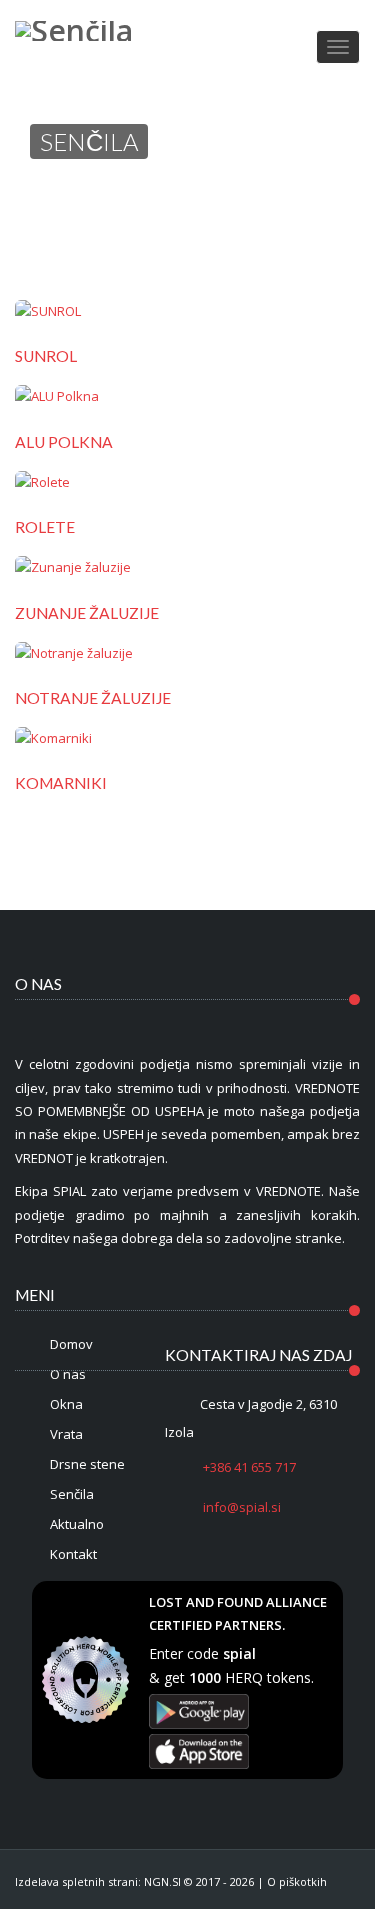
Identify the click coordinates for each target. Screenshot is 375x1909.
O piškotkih (297, 1881)
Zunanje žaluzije (87, 613)
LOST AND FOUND (206, 1602)
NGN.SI (162, 1881)
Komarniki (61, 783)
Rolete (45, 527)
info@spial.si (240, 1507)
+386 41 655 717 (248, 1467)
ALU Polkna (64, 442)
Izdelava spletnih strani (76, 1881)
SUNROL (46, 356)
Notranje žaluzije (93, 698)
